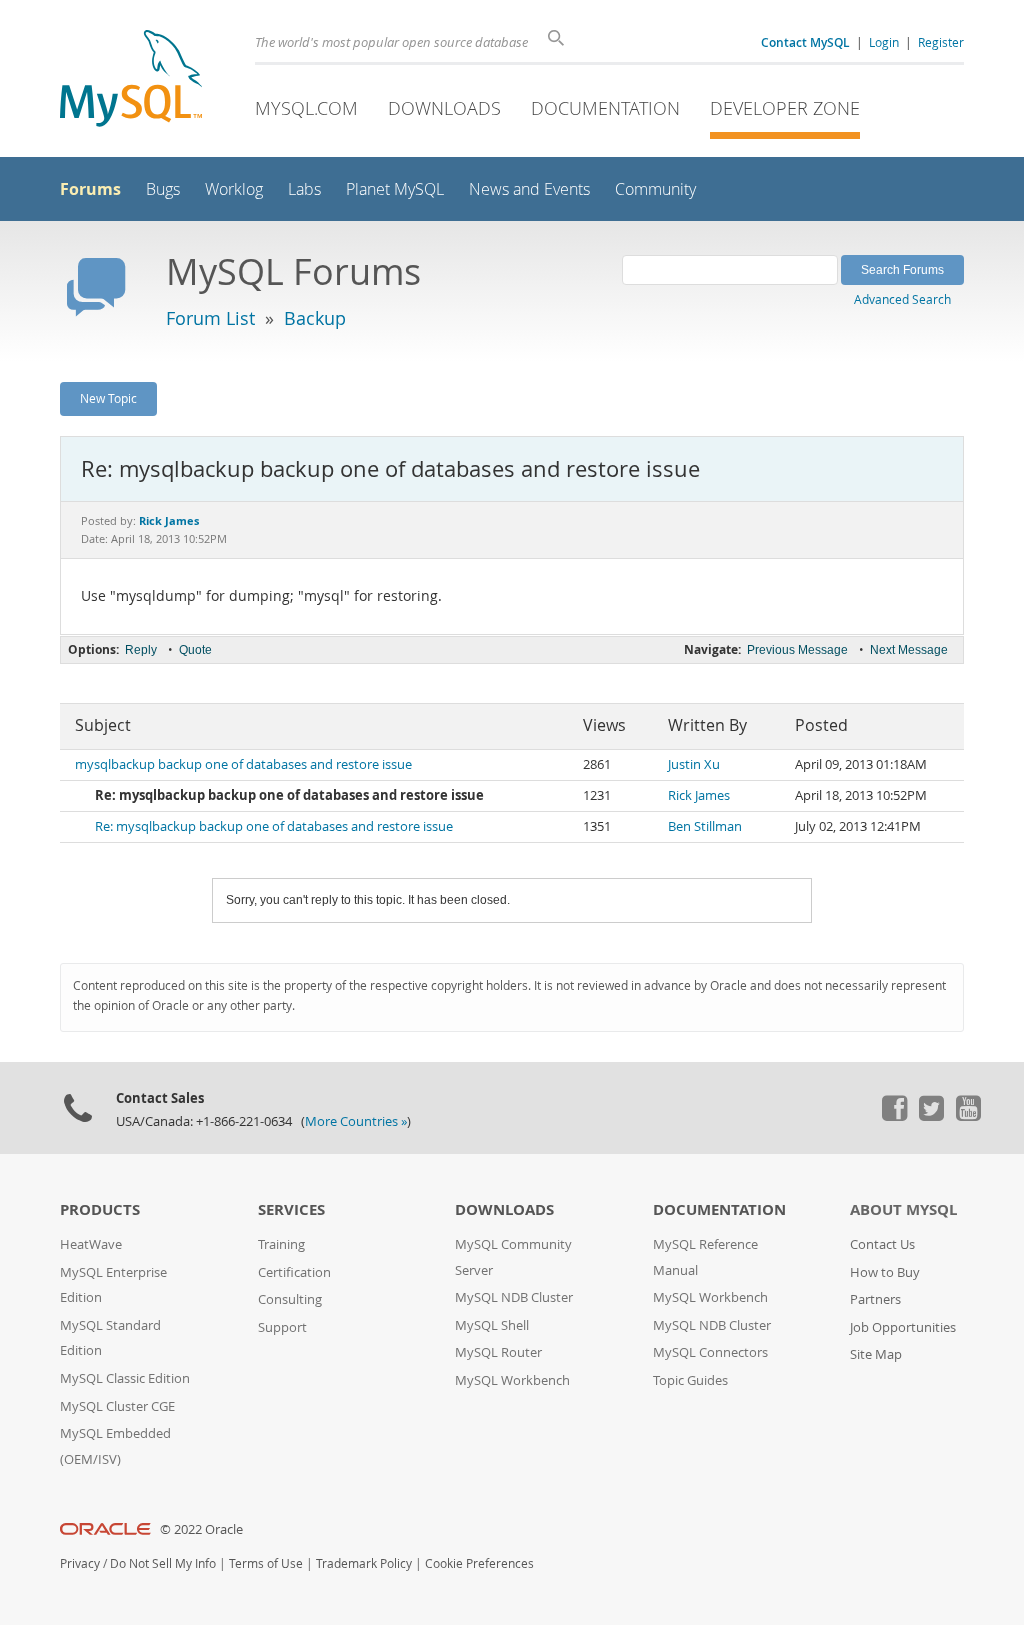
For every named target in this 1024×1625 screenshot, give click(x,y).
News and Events (529, 189)
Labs (304, 189)
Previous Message (797, 650)
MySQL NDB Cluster (514, 1297)
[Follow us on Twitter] (931, 1116)
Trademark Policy (364, 1563)
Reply (141, 650)
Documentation (605, 108)
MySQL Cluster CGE (117, 1406)
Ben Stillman (705, 826)
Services (291, 1209)
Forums (90, 189)
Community (655, 189)
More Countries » (356, 1121)
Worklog (234, 189)
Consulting (290, 1299)
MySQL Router (498, 1352)
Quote (195, 650)
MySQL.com (306, 108)
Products (100, 1209)
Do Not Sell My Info (163, 1563)
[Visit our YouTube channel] (968, 1116)
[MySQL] (131, 80)
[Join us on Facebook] (894, 1116)
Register (941, 42)
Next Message (909, 650)
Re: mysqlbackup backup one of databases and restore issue (274, 826)
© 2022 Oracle (201, 1529)
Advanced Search (902, 299)
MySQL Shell (492, 1325)
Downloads (444, 108)
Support (282, 1327)
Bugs (163, 189)
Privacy (80, 1563)
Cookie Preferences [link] (479, 1563)
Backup (315, 318)
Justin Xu (694, 764)
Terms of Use (266, 1563)
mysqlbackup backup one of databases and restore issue (243, 764)
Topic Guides (690, 1380)
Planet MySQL (395, 189)
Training (281, 1244)
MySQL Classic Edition (125, 1378)
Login (884, 42)
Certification (294, 1272)
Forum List (210, 318)
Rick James (699, 795)
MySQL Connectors (710, 1352)
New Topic (108, 398)
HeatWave (91, 1244)
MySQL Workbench (512, 1380)
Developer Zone (785, 108)
